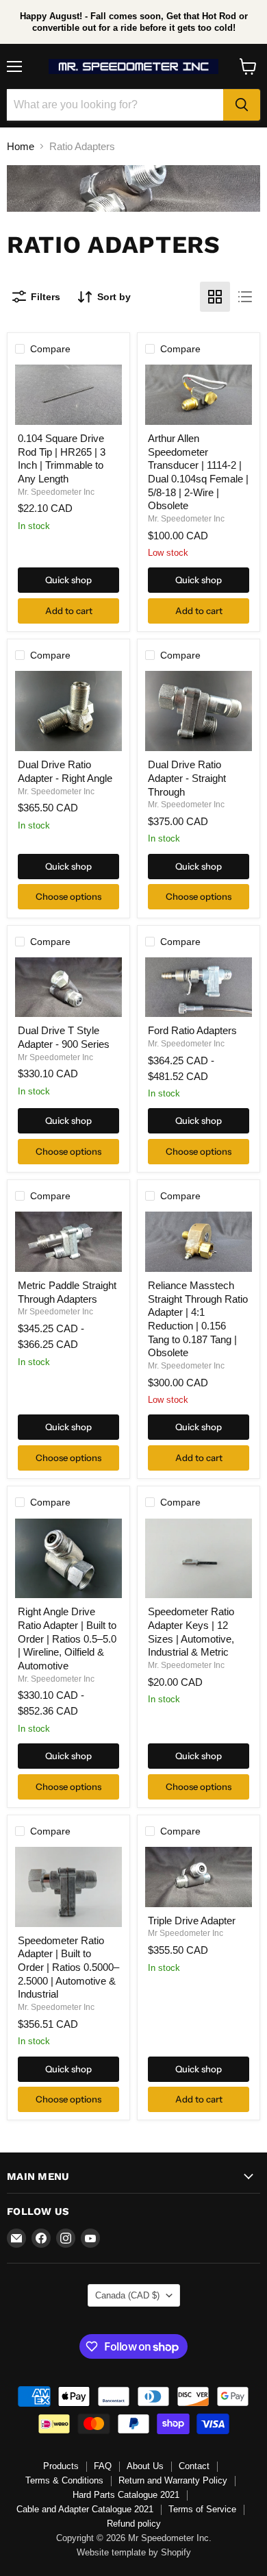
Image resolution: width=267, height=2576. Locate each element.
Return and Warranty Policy (173, 2480)
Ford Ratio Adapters (192, 1030)
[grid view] (215, 297)
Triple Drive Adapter (192, 1921)
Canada (127, 2295)
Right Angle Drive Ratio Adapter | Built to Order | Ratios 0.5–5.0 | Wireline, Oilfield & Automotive (67, 1639)
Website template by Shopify (134, 2552)
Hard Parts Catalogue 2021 (126, 2495)
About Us (145, 2466)
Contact (194, 2466)
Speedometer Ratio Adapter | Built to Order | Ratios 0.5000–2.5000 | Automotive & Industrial (68, 1967)
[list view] (245, 297)
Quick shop (68, 580)
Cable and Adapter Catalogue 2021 (85, 2509)
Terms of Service (202, 2509)
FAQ (103, 2466)
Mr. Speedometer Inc (56, 492)
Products (61, 2466)
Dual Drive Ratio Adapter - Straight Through (187, 778)
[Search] (242, 105)
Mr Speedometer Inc (55, 1057)
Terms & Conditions (64, 2480)
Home (21, 146)
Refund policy (134, 2524)
